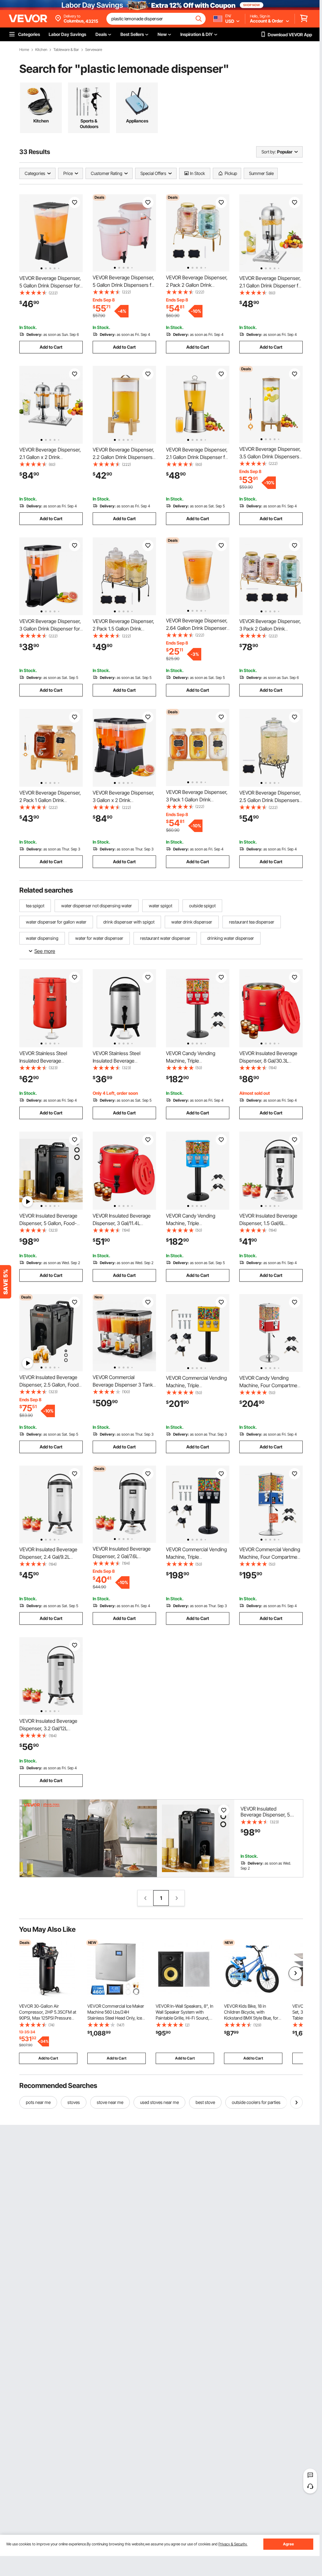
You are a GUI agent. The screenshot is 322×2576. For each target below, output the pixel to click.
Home (24, 50)
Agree (288, 2544)
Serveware (94, 50)
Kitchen (41, 50)
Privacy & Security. (233, 2544)
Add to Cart (51, 347)
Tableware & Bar (66, 50)
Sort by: (269, 152)
